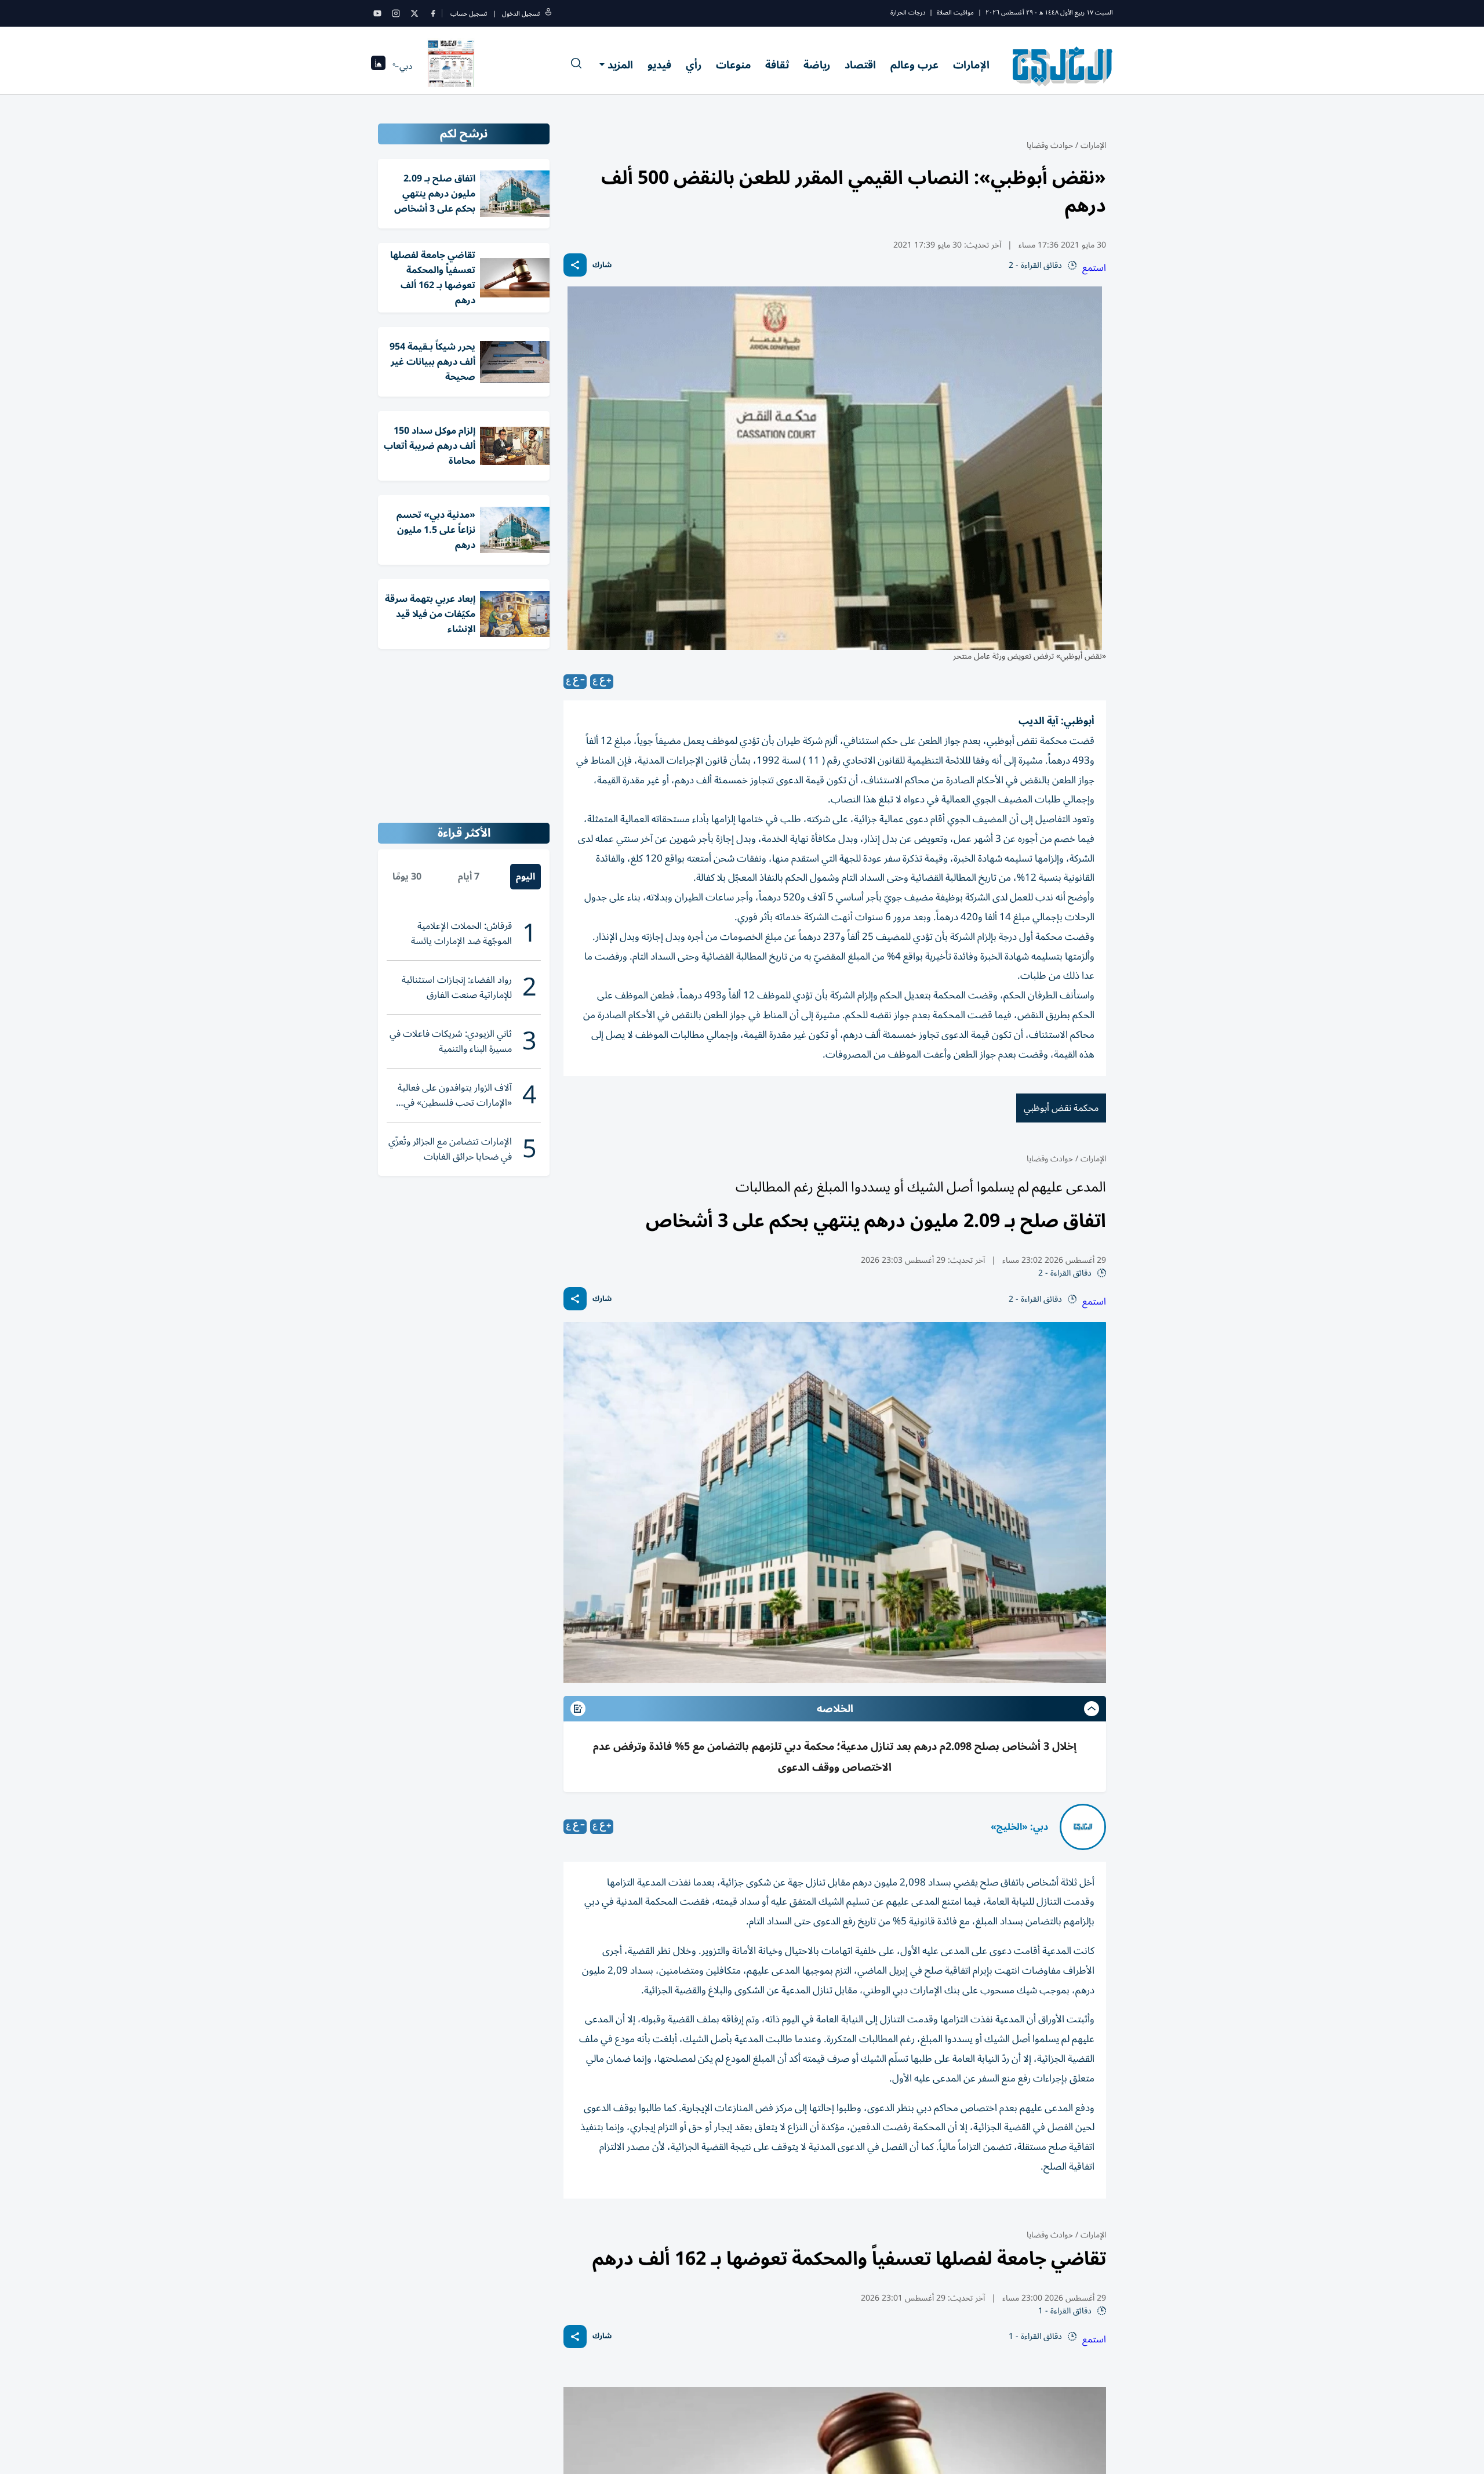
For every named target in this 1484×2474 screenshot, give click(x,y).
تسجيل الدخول (521, 14)
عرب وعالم (914, 65)
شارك (602, 265)
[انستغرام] (396, 13)
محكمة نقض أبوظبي (1061, 1108)
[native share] (575, 265)
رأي (694, 65)
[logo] (1063, 66)
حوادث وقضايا (1050, 145)
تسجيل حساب (469, 14)
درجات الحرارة (908, 12)
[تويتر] (414, 13)
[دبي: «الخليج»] (1083, 1827)
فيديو (659, 65)
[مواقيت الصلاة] (378, 66)
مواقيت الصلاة (955, 12)
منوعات (733, 65)
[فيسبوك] (433, 13)
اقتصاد (860, 65)
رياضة (817, 65)
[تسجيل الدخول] (548, 14)
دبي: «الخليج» (1019, 1827)
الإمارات (971, 65)
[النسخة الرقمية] (451, 66)
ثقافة (777, 65)
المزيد (620, 65)
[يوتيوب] (377, 13)
